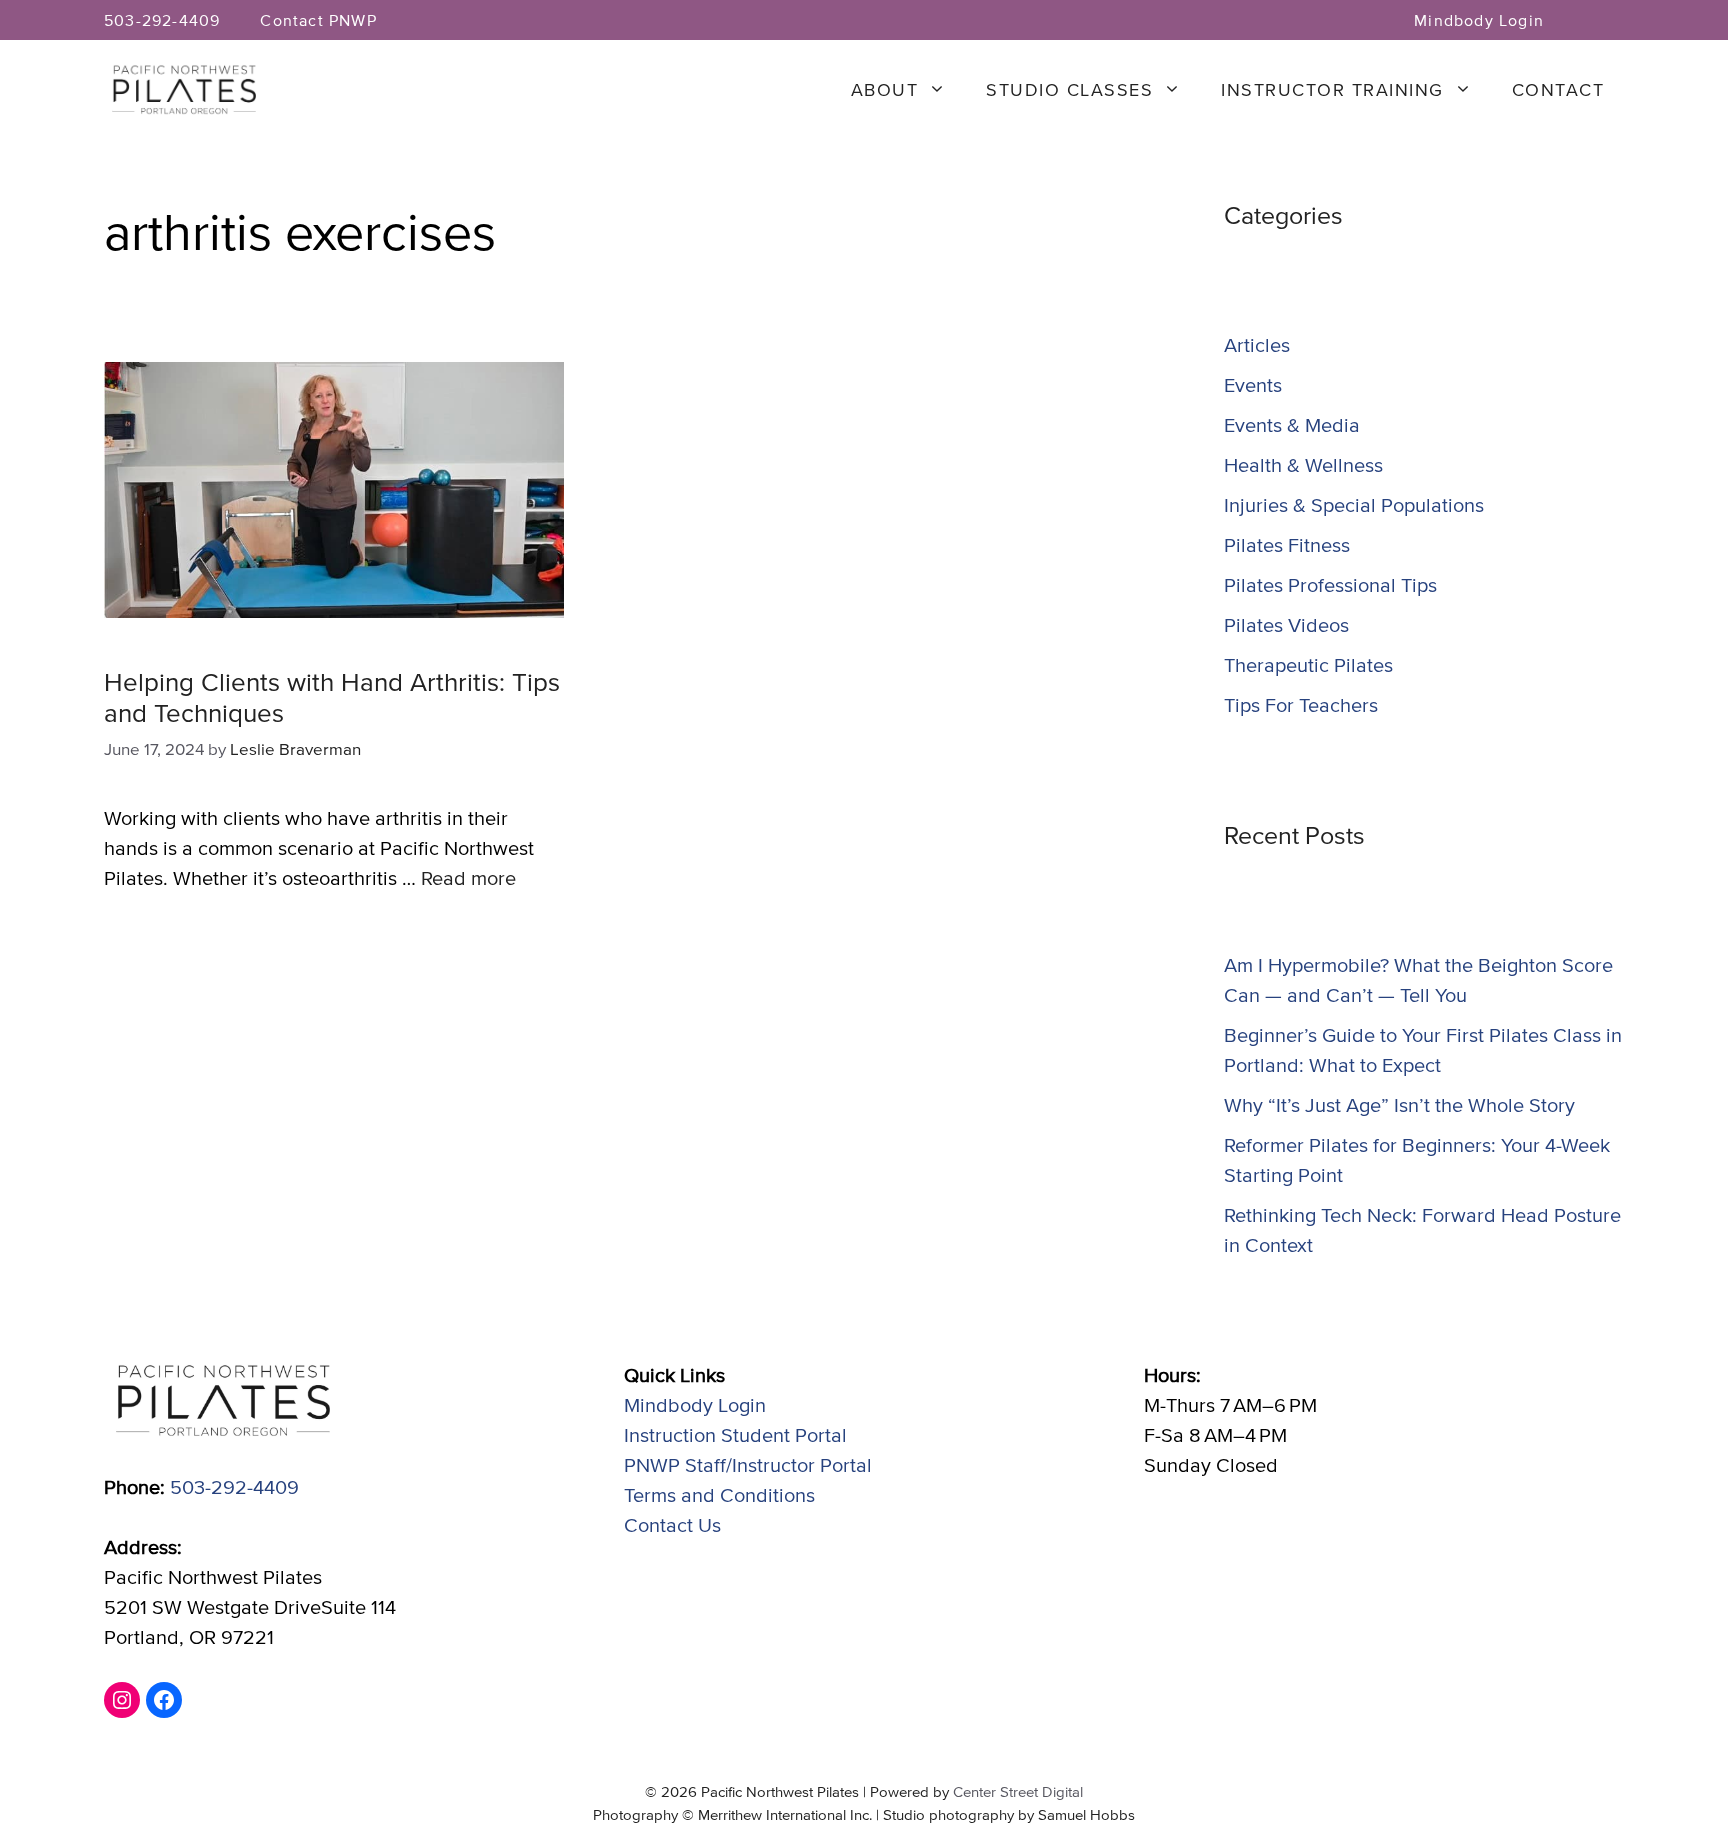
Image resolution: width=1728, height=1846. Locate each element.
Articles (1257, 344)
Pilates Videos (1286, 624)
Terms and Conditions (719, 1494)
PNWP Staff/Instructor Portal (748, 1464)
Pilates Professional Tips (1330, 584)
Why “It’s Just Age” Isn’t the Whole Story (1399, 1104)
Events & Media (1292, 424)
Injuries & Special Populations (1354, 504)
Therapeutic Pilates (1308, 664)
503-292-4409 (162, 20)
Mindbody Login (1479, 20)
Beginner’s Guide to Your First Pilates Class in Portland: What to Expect (1423, 1049)
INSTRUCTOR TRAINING (1332, 89)
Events (1253, 384)
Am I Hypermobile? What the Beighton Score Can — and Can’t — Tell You (1418, 979)
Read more (468, 877)
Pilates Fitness (1287, 544)
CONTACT (1558, 89)
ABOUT (885, 89)
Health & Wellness (1303, 464)
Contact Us (672, 1524)
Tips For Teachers (1301, 704)
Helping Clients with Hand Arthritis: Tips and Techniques (332, 696)
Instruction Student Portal (735, 1434)
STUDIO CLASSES (1069, 89)
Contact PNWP (318, 20)
